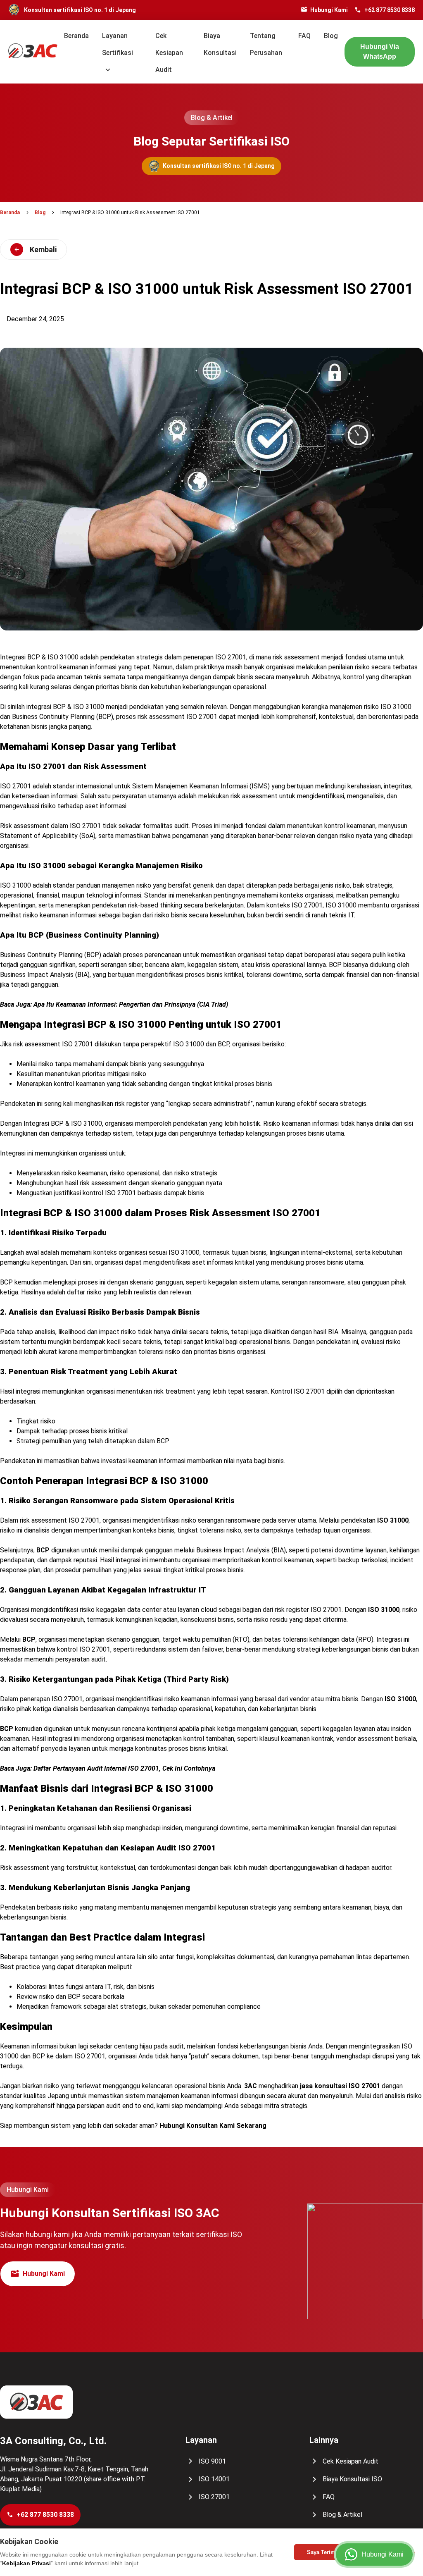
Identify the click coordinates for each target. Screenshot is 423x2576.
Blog (331, 36)
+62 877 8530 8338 (390, 10)
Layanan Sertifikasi (118, 44)
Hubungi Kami (329, 10)
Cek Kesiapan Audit (169, 53)
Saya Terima (323, 2552)
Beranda (76, 36)
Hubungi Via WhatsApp (380, 51)
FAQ (304, 36)
